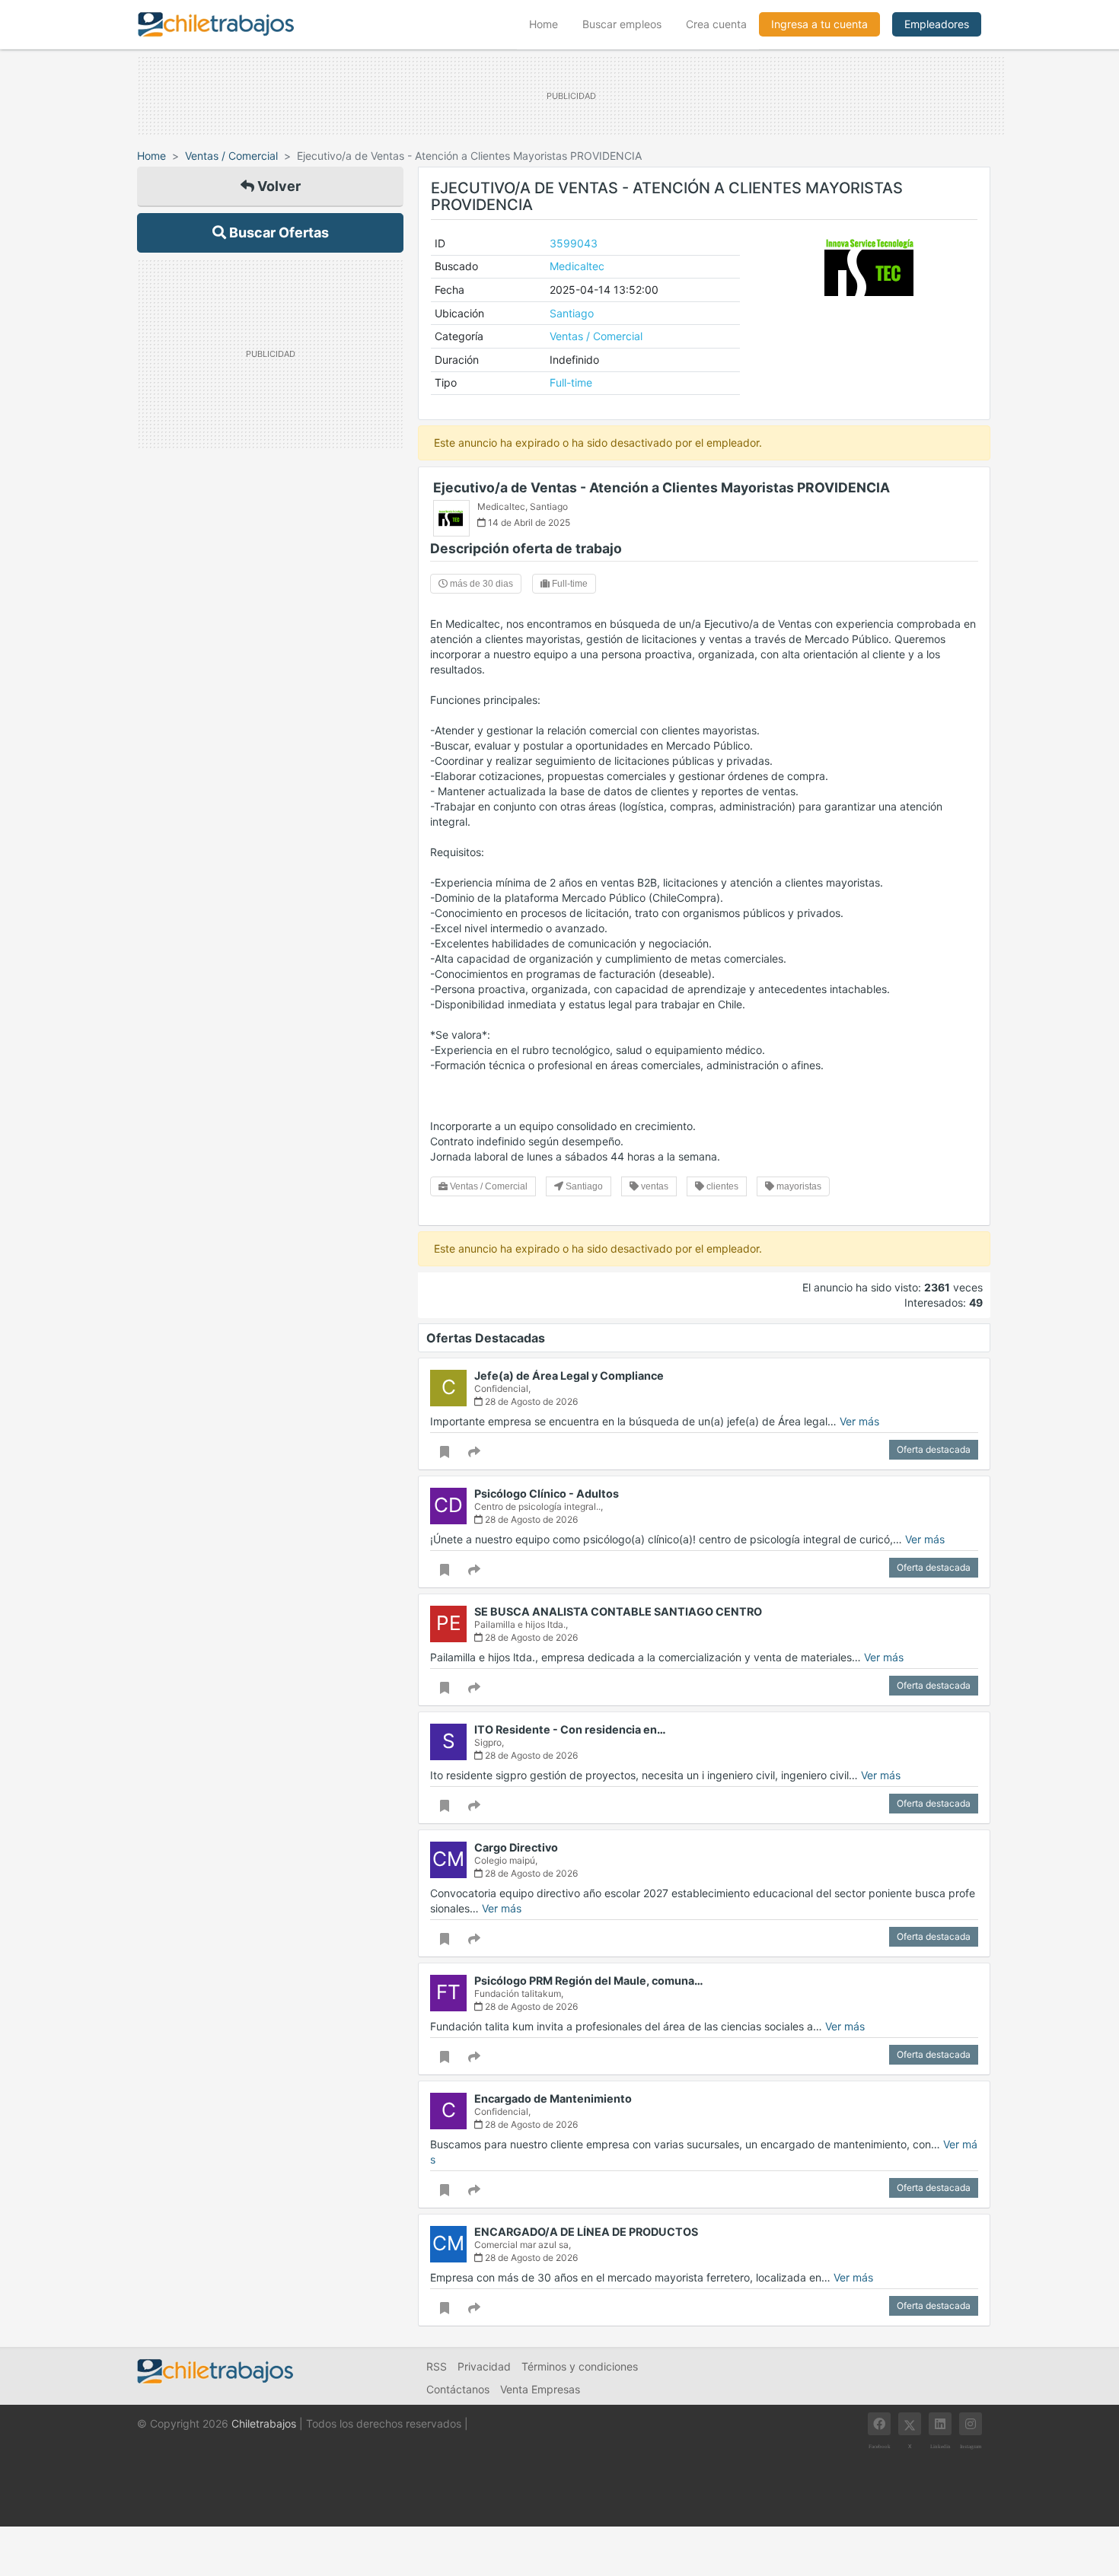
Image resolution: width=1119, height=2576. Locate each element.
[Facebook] (879, 2424)
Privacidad (484, 2366)
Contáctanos (458, 2389)
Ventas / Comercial (231, 156)
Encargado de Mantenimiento (553, 2098)
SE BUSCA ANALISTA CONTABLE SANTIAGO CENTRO (618, 1611)
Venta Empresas (540, 2389)
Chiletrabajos (264, 2423)
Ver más (859, 1421)
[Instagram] (971, 2424)
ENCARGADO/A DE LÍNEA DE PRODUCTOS (586, 2232)
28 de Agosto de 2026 (530, 1401)
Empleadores (937, 24)
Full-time (571, 382)
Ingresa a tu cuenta (819, 24)
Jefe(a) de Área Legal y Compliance (569, 1376)
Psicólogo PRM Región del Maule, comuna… (589, 1981)
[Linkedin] (940, 2424)
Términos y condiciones (580, 2366)
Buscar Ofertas (277, 232)
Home (550, 24)
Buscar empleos (622, 24)
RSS (437, 2366)
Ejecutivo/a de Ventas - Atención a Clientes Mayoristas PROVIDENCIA (662, 487)
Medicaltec (577, 266)
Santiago (572, 313)
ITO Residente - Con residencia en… (570, 1729)
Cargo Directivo (516, 1847)
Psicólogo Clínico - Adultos (547, 1493)
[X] (910, 2424)
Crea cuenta (716, 24)
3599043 (574, 243)
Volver (277, 186)
